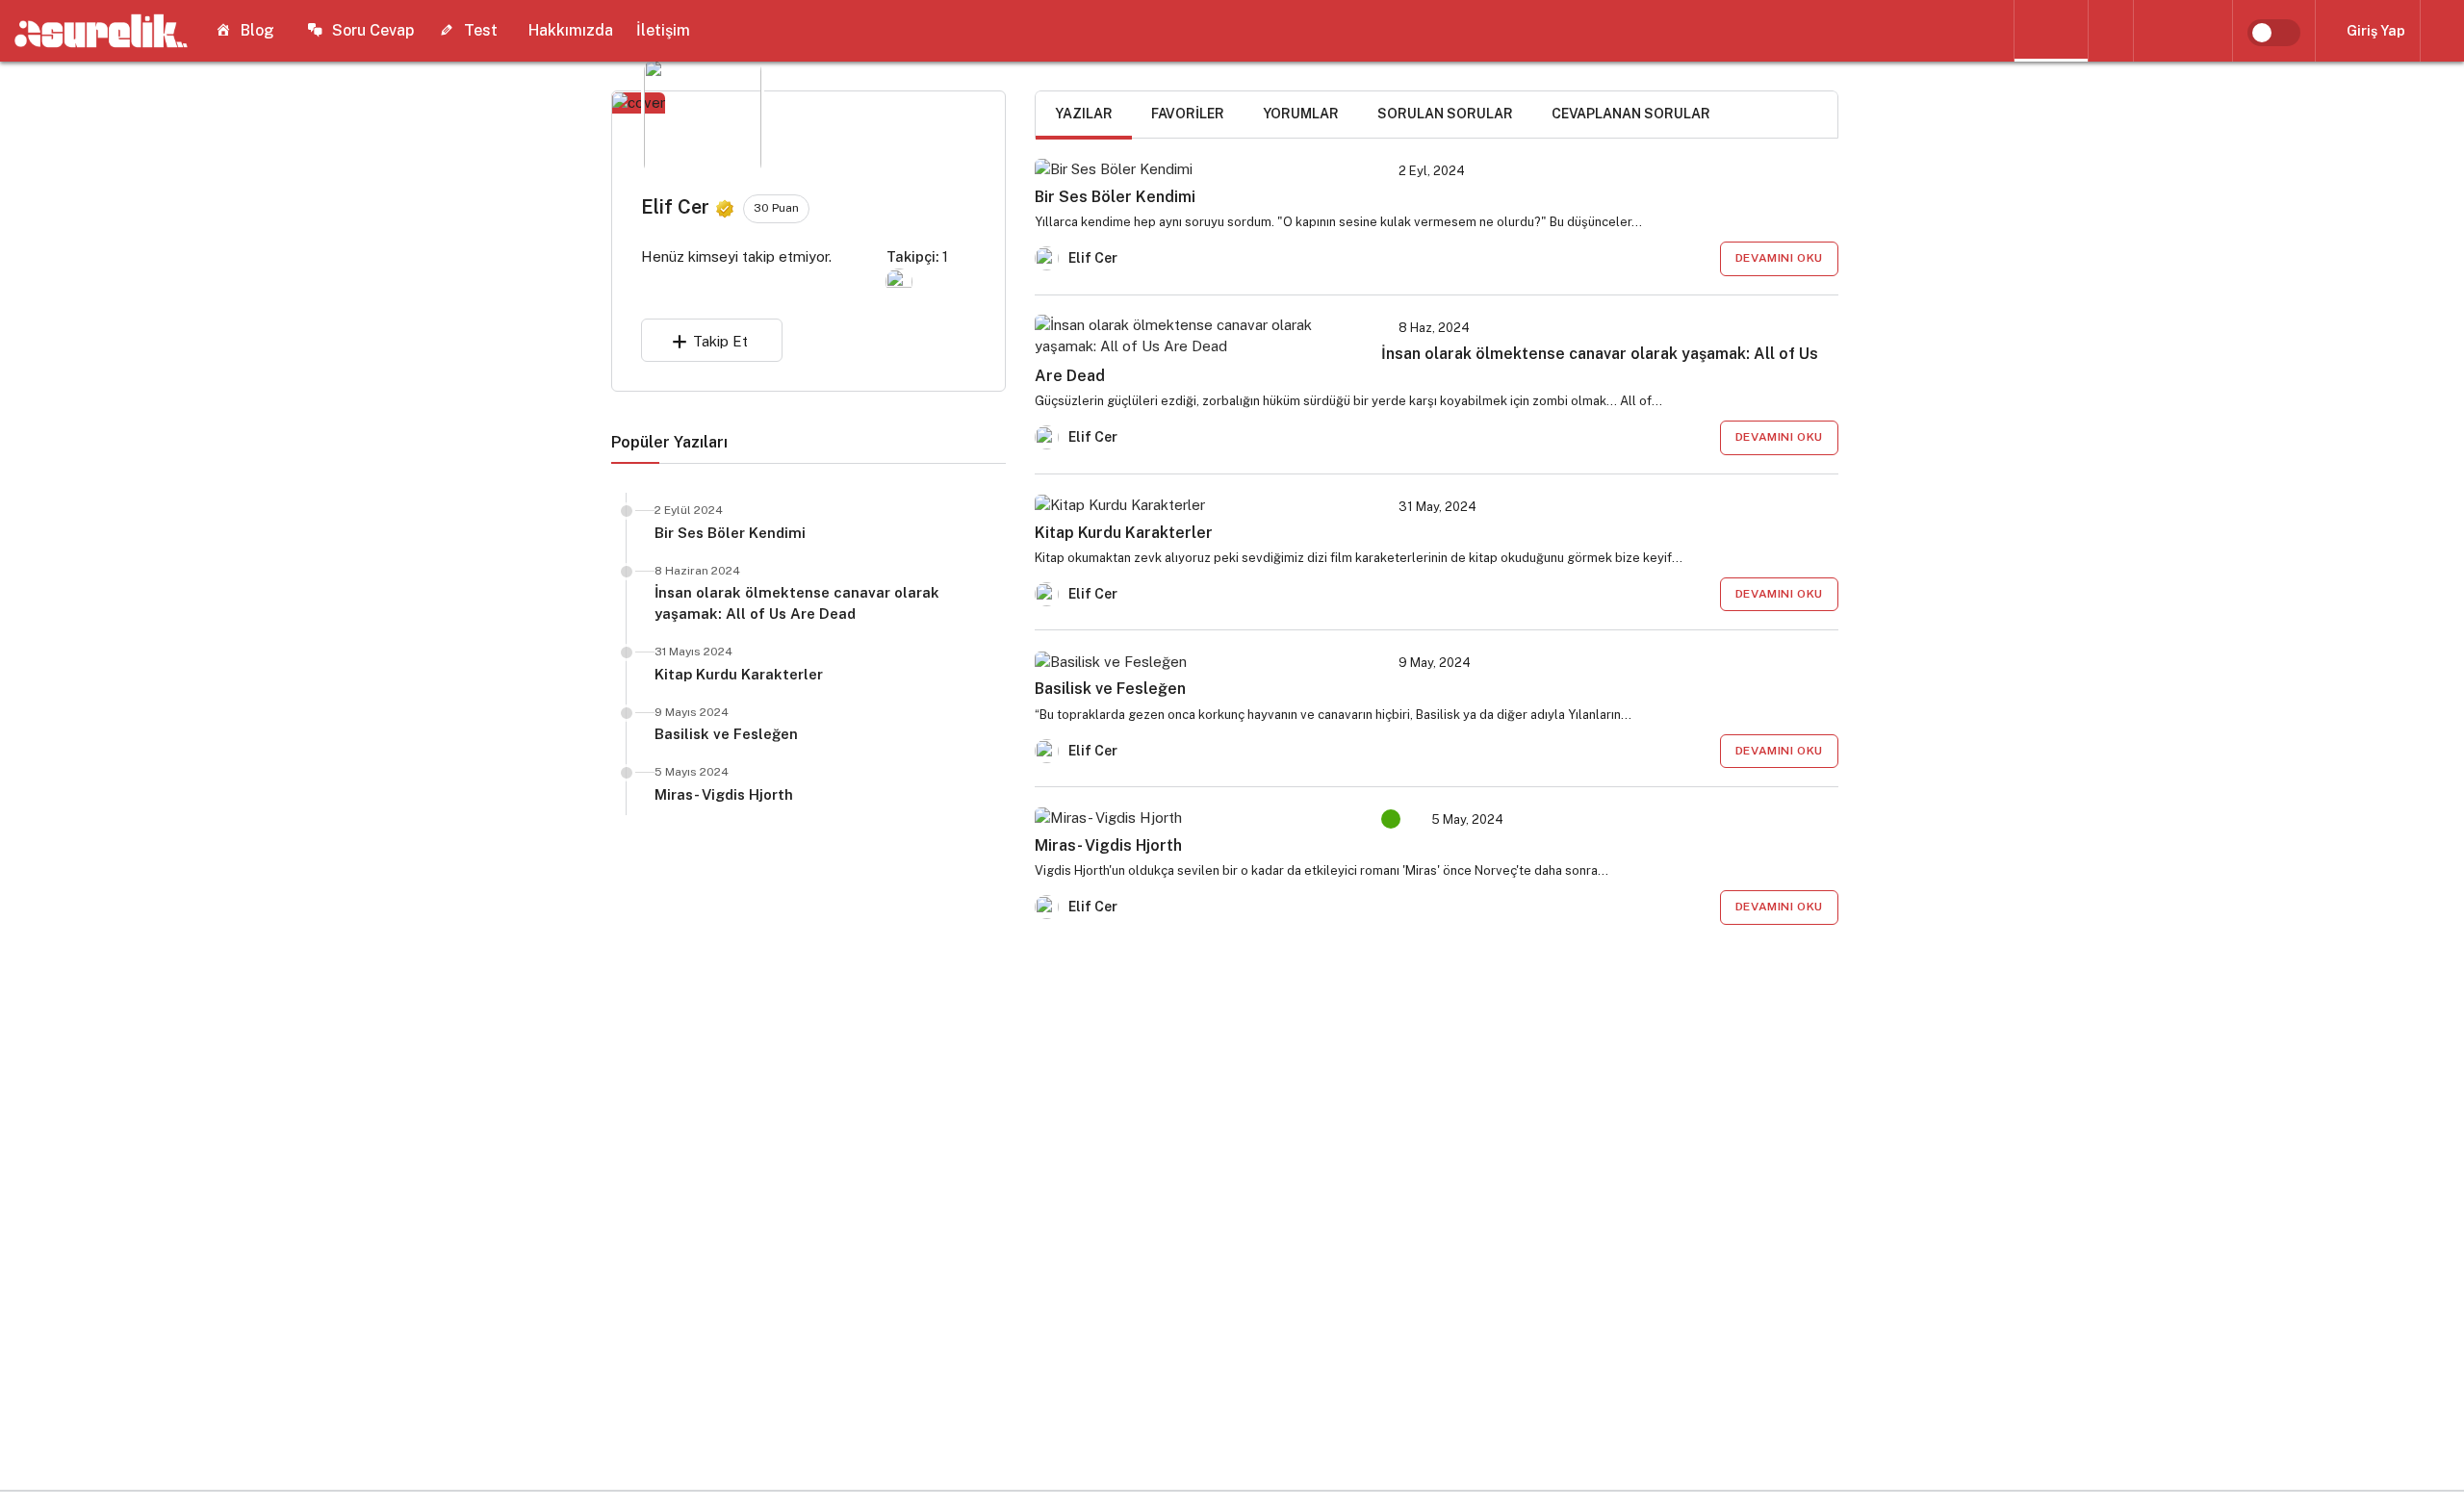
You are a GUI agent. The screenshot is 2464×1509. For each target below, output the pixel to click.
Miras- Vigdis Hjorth (724, 794)
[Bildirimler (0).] (2442, 31)
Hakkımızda (571, 30)
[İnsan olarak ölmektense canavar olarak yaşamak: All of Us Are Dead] (1196, 336)
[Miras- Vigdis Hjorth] (1196, 818)
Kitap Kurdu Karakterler (739, 674)
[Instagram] (2183, 31)
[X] (2216, 31)
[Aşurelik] (101, 30)
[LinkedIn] (2150, 31)
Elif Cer (1093, 258)
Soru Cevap (373, 30)
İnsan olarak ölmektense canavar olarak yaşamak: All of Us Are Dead (797, 603)
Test (481, 30)
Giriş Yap (2376, 31)
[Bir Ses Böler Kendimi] (1196, 169)
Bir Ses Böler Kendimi (730, 533)
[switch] (2274, 33)
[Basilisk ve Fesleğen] (1196, 661)
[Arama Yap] (2111, 31)
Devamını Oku (1779, 258)
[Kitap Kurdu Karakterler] (1196, 505)
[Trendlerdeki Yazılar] (2051, 31)
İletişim (663, 30)
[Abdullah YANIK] (899, 281)
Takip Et (720, 341)
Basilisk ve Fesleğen (726, 734)
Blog (257, 30)
